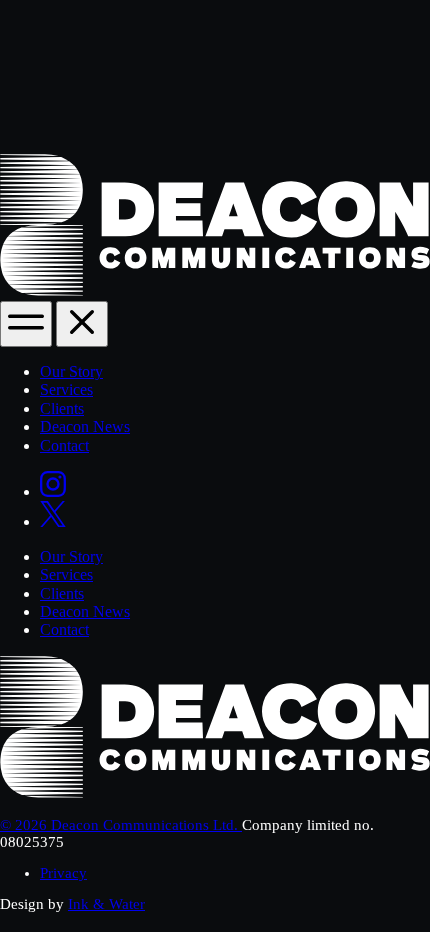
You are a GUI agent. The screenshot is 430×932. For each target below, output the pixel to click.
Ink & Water (106, 904)
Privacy (63, 873)
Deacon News (85, 426)
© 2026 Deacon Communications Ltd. (121, 825)
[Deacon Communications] (215, 290)
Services (66, 389)
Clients (62, 408)
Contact (64, 445)
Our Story (71, 371)
